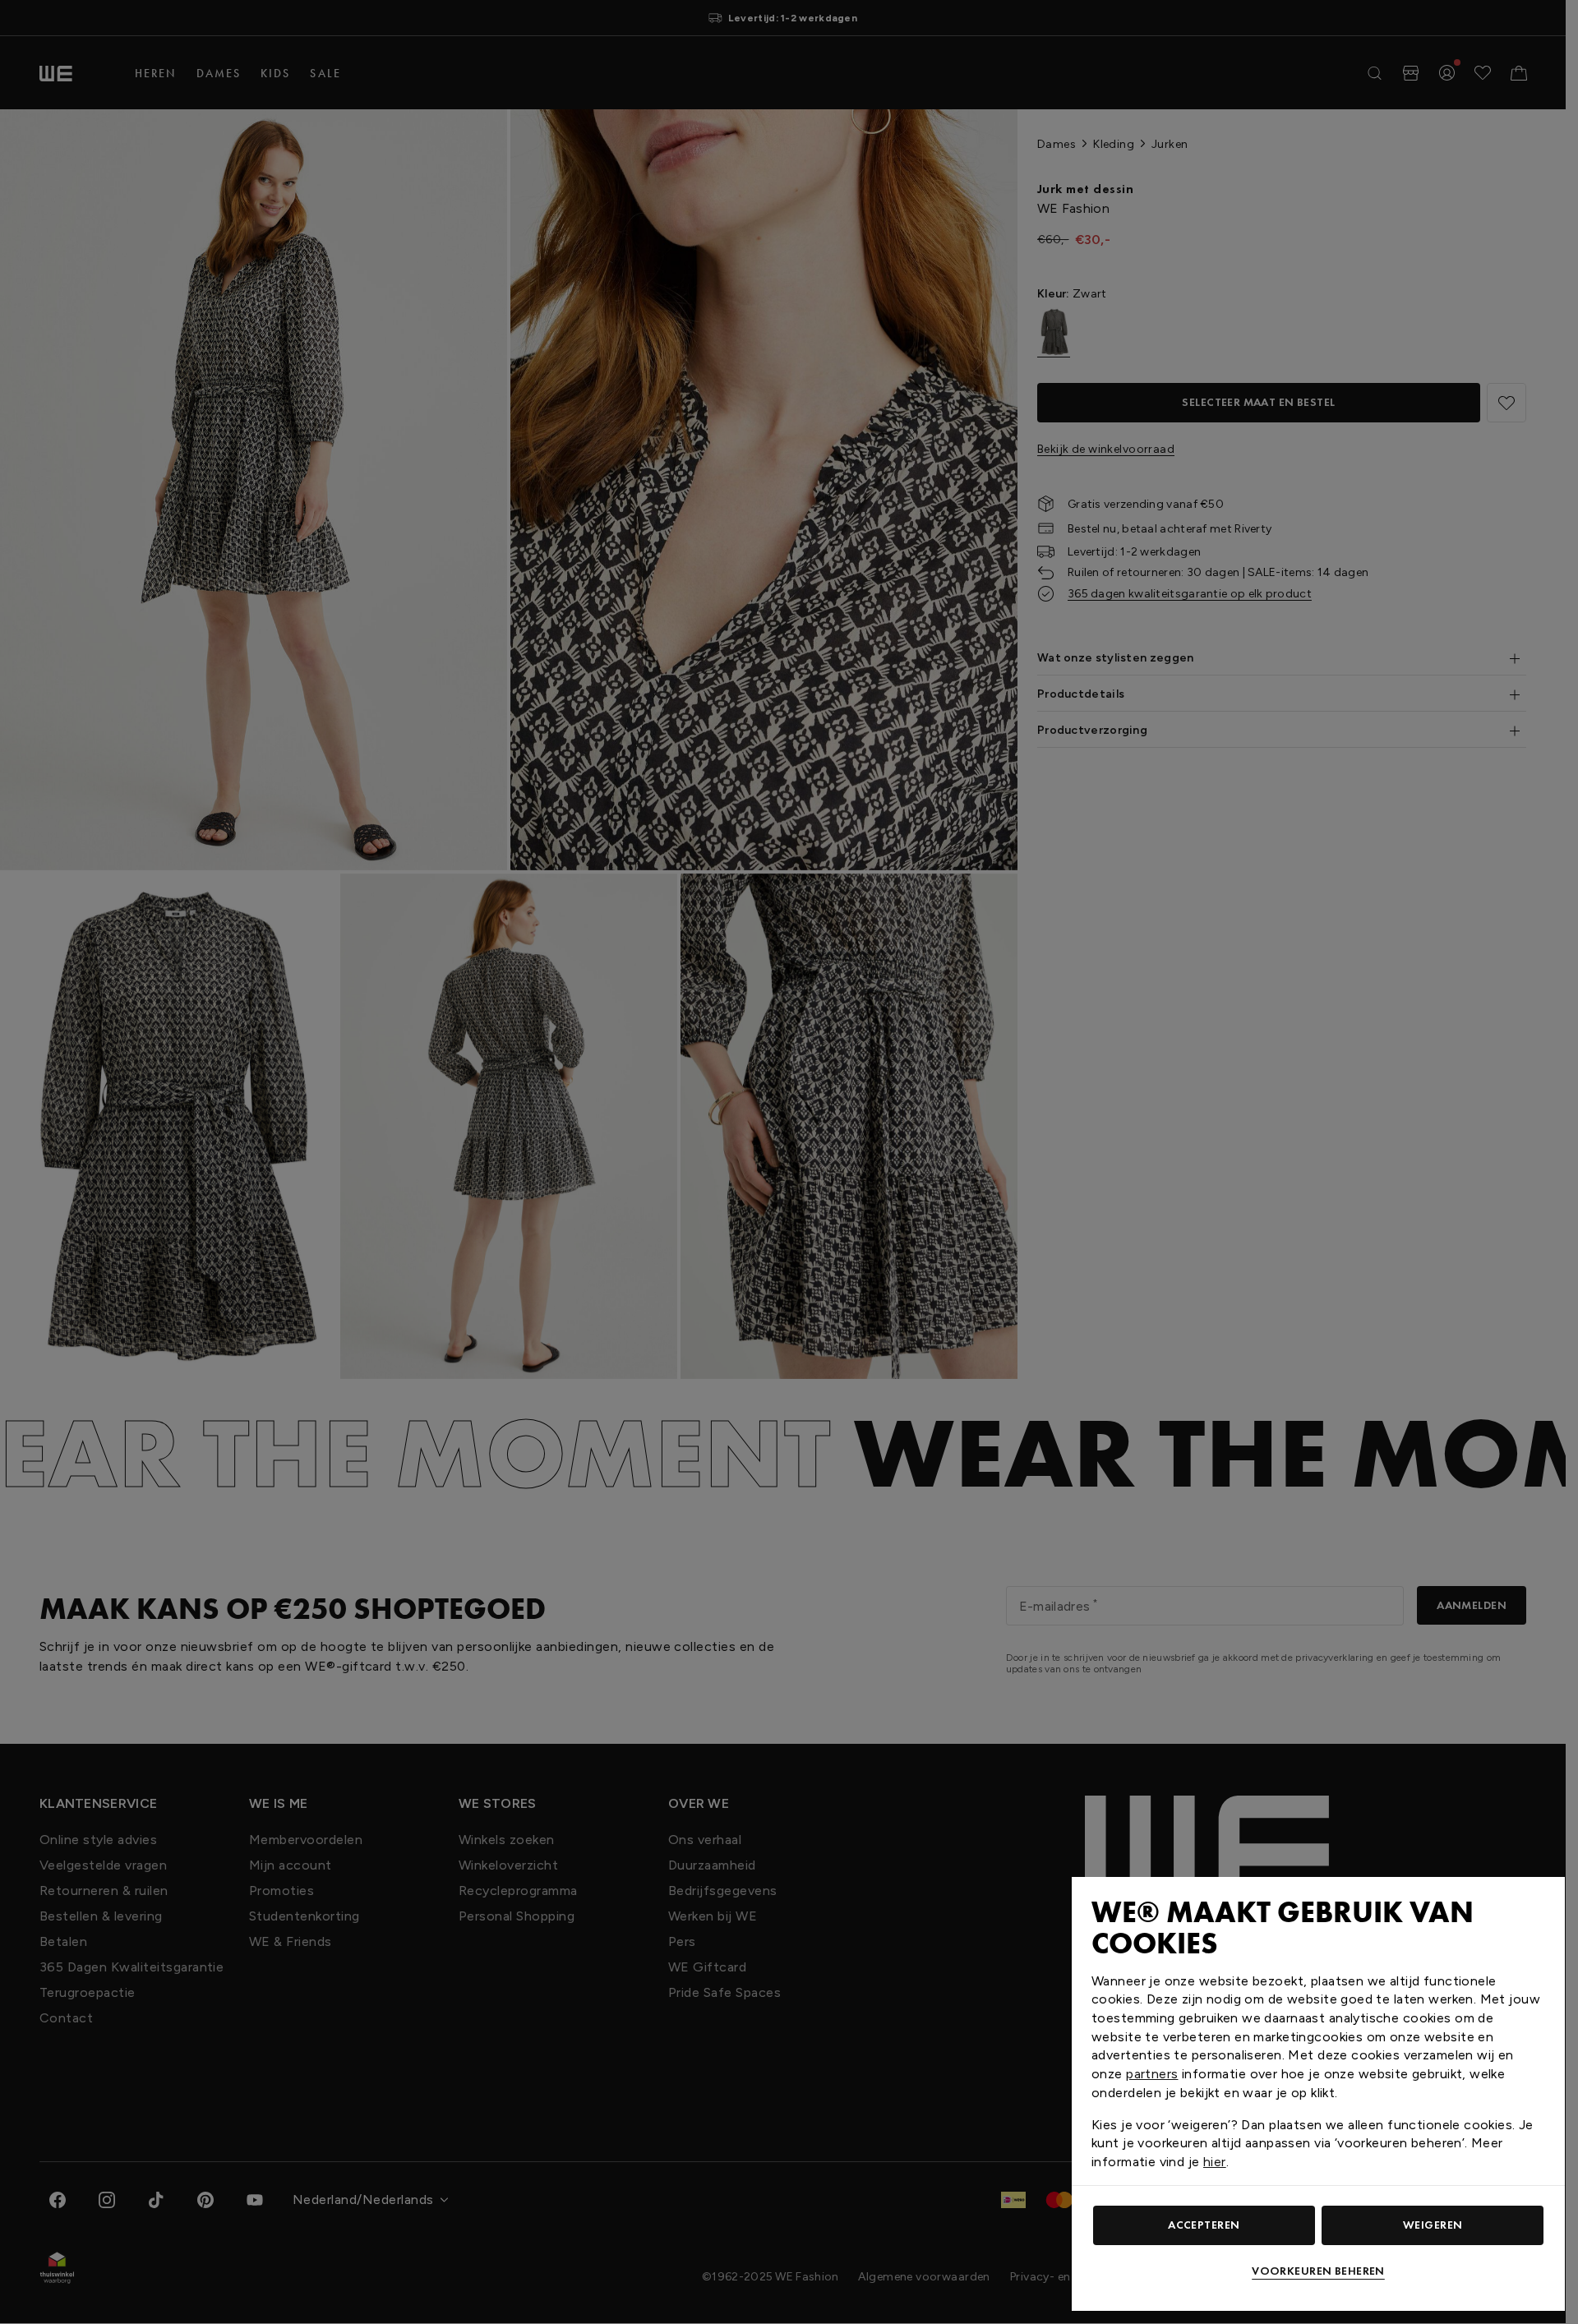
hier (1215, 2162)
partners (1152, 2074)
